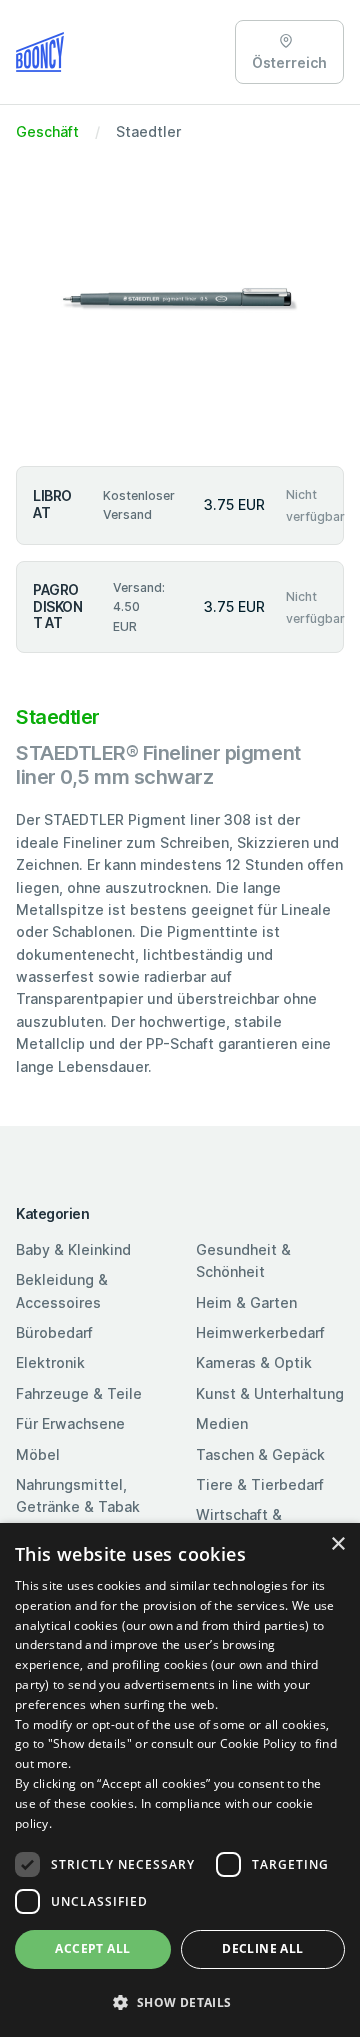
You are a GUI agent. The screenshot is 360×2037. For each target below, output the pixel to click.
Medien (222, 1423)
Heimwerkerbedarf (260, 1332)
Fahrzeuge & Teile (79, 1393)
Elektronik (50, 1362)
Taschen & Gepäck (260, 1454)
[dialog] (180, 1780)
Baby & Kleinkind (73, 1249)
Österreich (289, 62)
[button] (180, 2002)
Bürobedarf (54, 1332)
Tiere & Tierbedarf (260, 1484)
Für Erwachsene (70, 1423)
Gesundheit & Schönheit (243, 1260)
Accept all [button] (92, 1948)
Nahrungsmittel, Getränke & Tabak (78, 1495)
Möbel (38, 1454)
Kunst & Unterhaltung (270, 1393)
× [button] (337, 1544)
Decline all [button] (262, 1948)
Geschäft (47, 131)
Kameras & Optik (254, 1362)
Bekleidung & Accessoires (62, 1290)
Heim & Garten (246, 1302)
